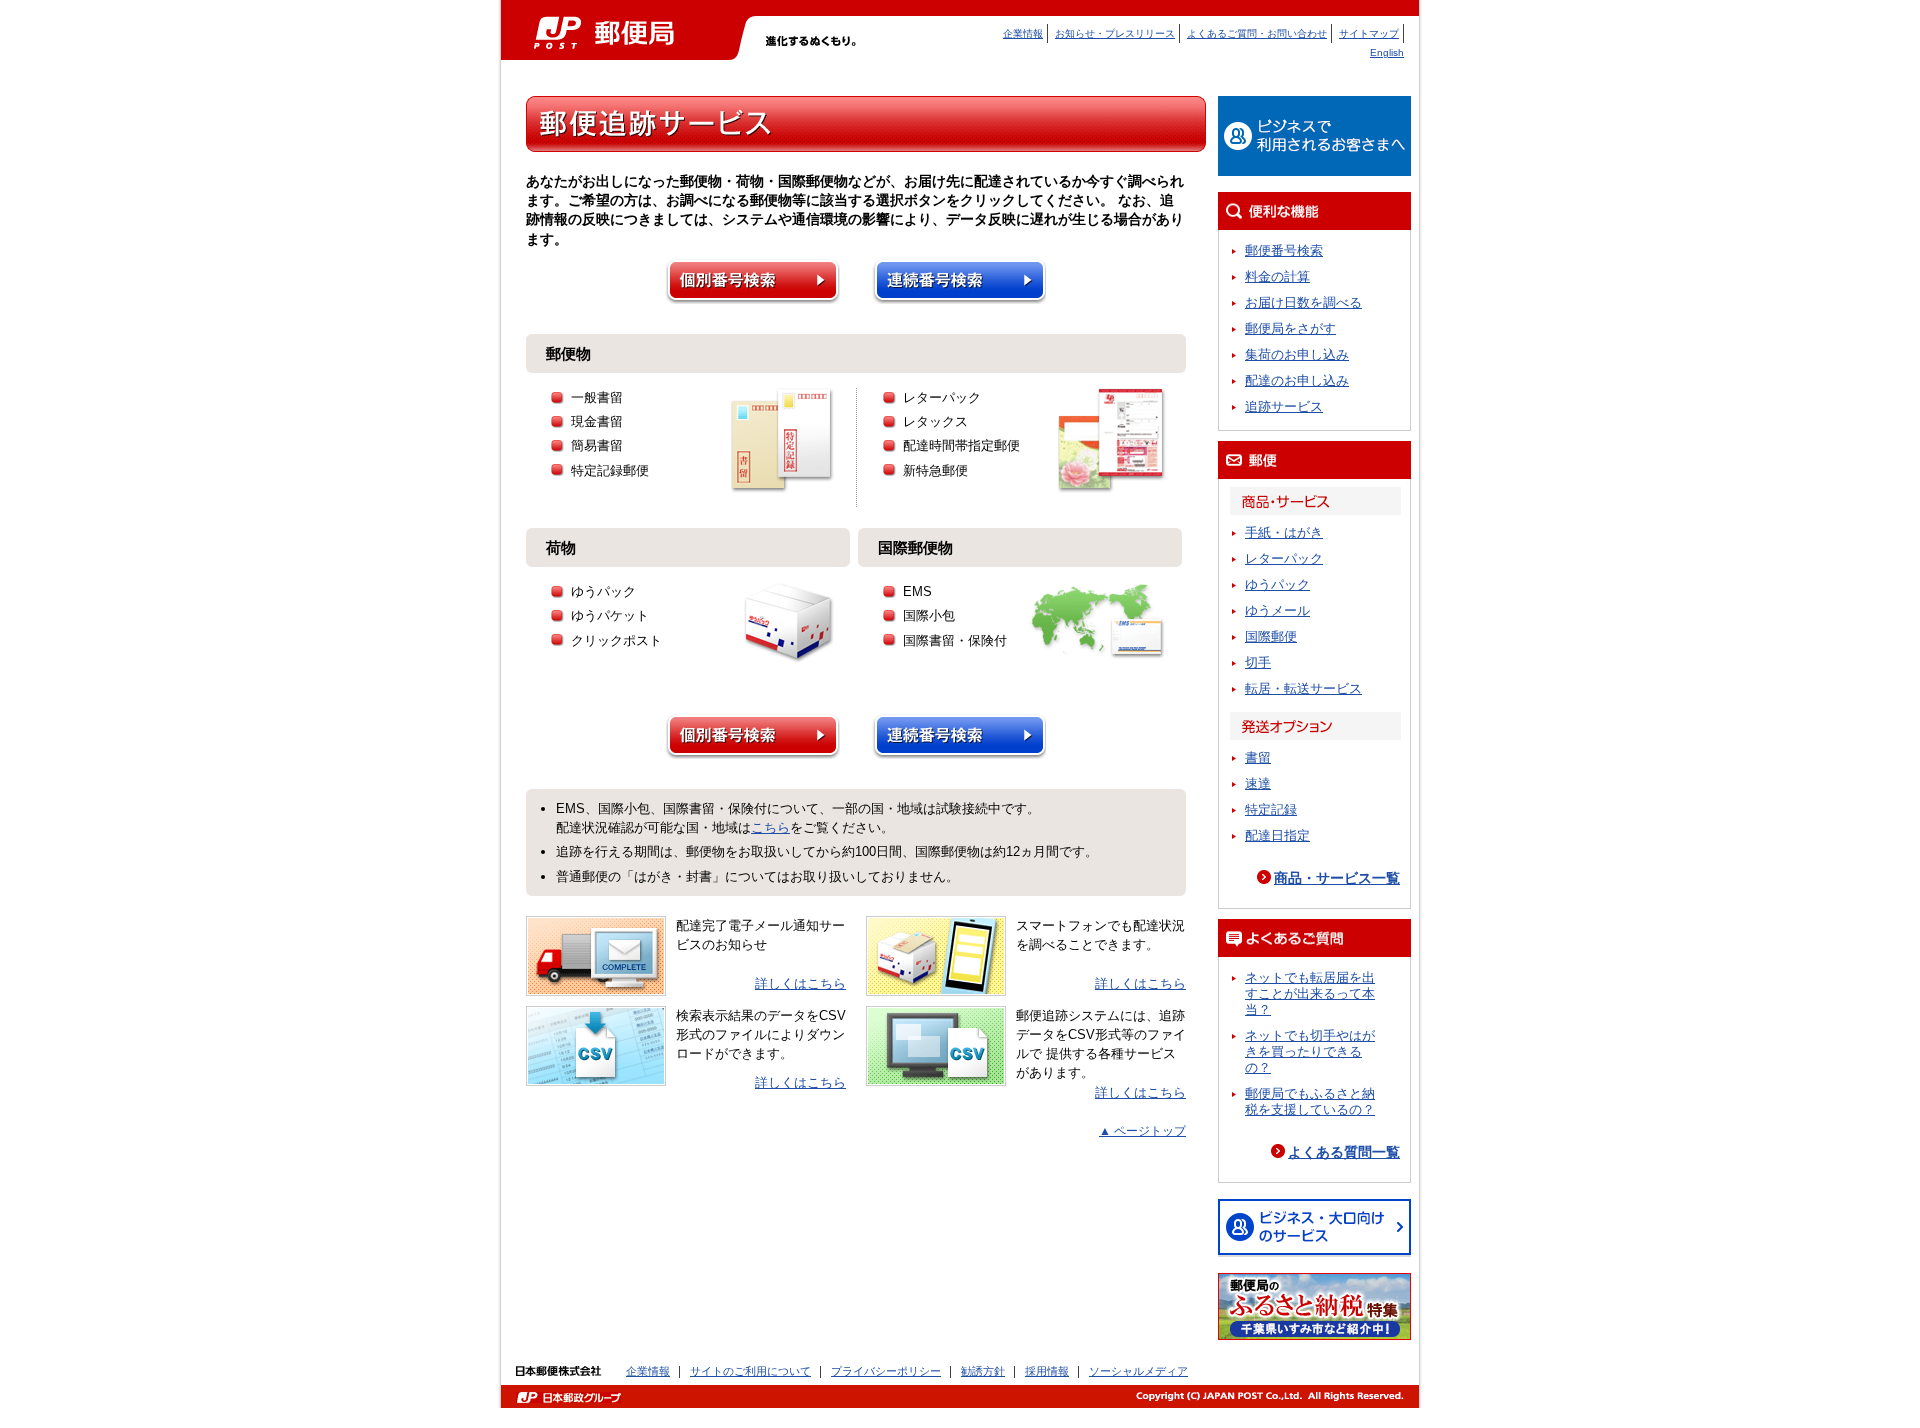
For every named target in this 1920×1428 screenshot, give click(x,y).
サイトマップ (1369, 33)
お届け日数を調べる (1303, 302)
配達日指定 (1277, 835)
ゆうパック (1277, 584)
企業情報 (1023, 33)
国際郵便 (1271, 636)
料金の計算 (1277, 276)
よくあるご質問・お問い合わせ (1257, 33)
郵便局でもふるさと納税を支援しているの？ (1310, 1101)
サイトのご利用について (750, 1371)
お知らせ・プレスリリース (1115, 33)
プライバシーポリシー (886, 1371)
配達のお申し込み (1297, 380)
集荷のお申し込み (1297, 354)
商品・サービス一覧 (1337, 878)
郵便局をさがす (1290, 328)
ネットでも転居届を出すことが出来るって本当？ (1310, 993)
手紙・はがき (1284, 532)
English (1387, 52)
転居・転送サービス (1303, 688)
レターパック (1284, 558)
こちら (770, 827)
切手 (1258, 662)
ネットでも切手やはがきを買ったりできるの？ (1310, 1051)
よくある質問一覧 (1344, 1152)
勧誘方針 (983, 1371)
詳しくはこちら (800, 983)
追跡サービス (1284, 406)
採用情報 (1047, 1371)
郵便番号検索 (1284, 250)
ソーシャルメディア (1138, 1371)
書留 (1258, 757)
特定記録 (1271, 809)
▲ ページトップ (1142, 1131)
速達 (1258, 783)
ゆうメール (1277, 610)
